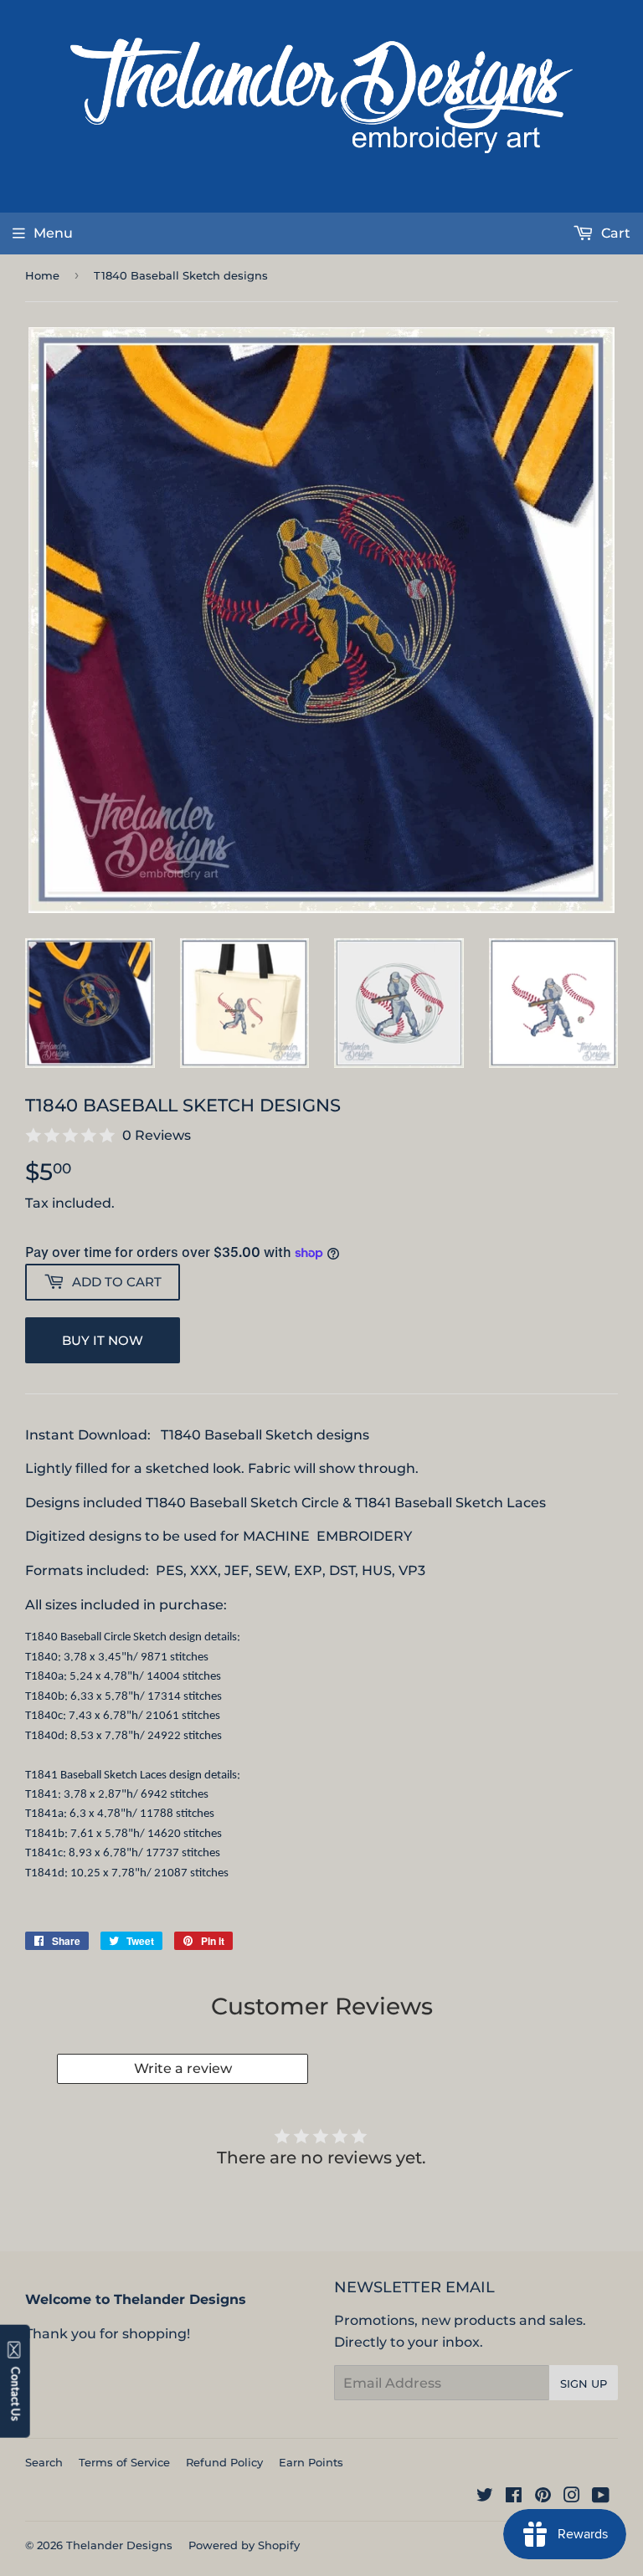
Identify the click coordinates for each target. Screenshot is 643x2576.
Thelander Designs (119, 2545)
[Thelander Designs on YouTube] (601, 2497)
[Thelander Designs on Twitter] (485, 2497)
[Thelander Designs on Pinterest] (543, 2497)
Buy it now (103, 1340)
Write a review (183, 2068)
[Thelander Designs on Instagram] (572, 2497)
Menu (53, 233)
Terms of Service (124, 2462)
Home (42, 275)
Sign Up (584, 2384)
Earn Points (311, 2462)
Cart (614, 233)
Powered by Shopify (244, 2545)
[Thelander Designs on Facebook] (514, 2497)
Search (44, 2462)
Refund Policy (224, 2462)
